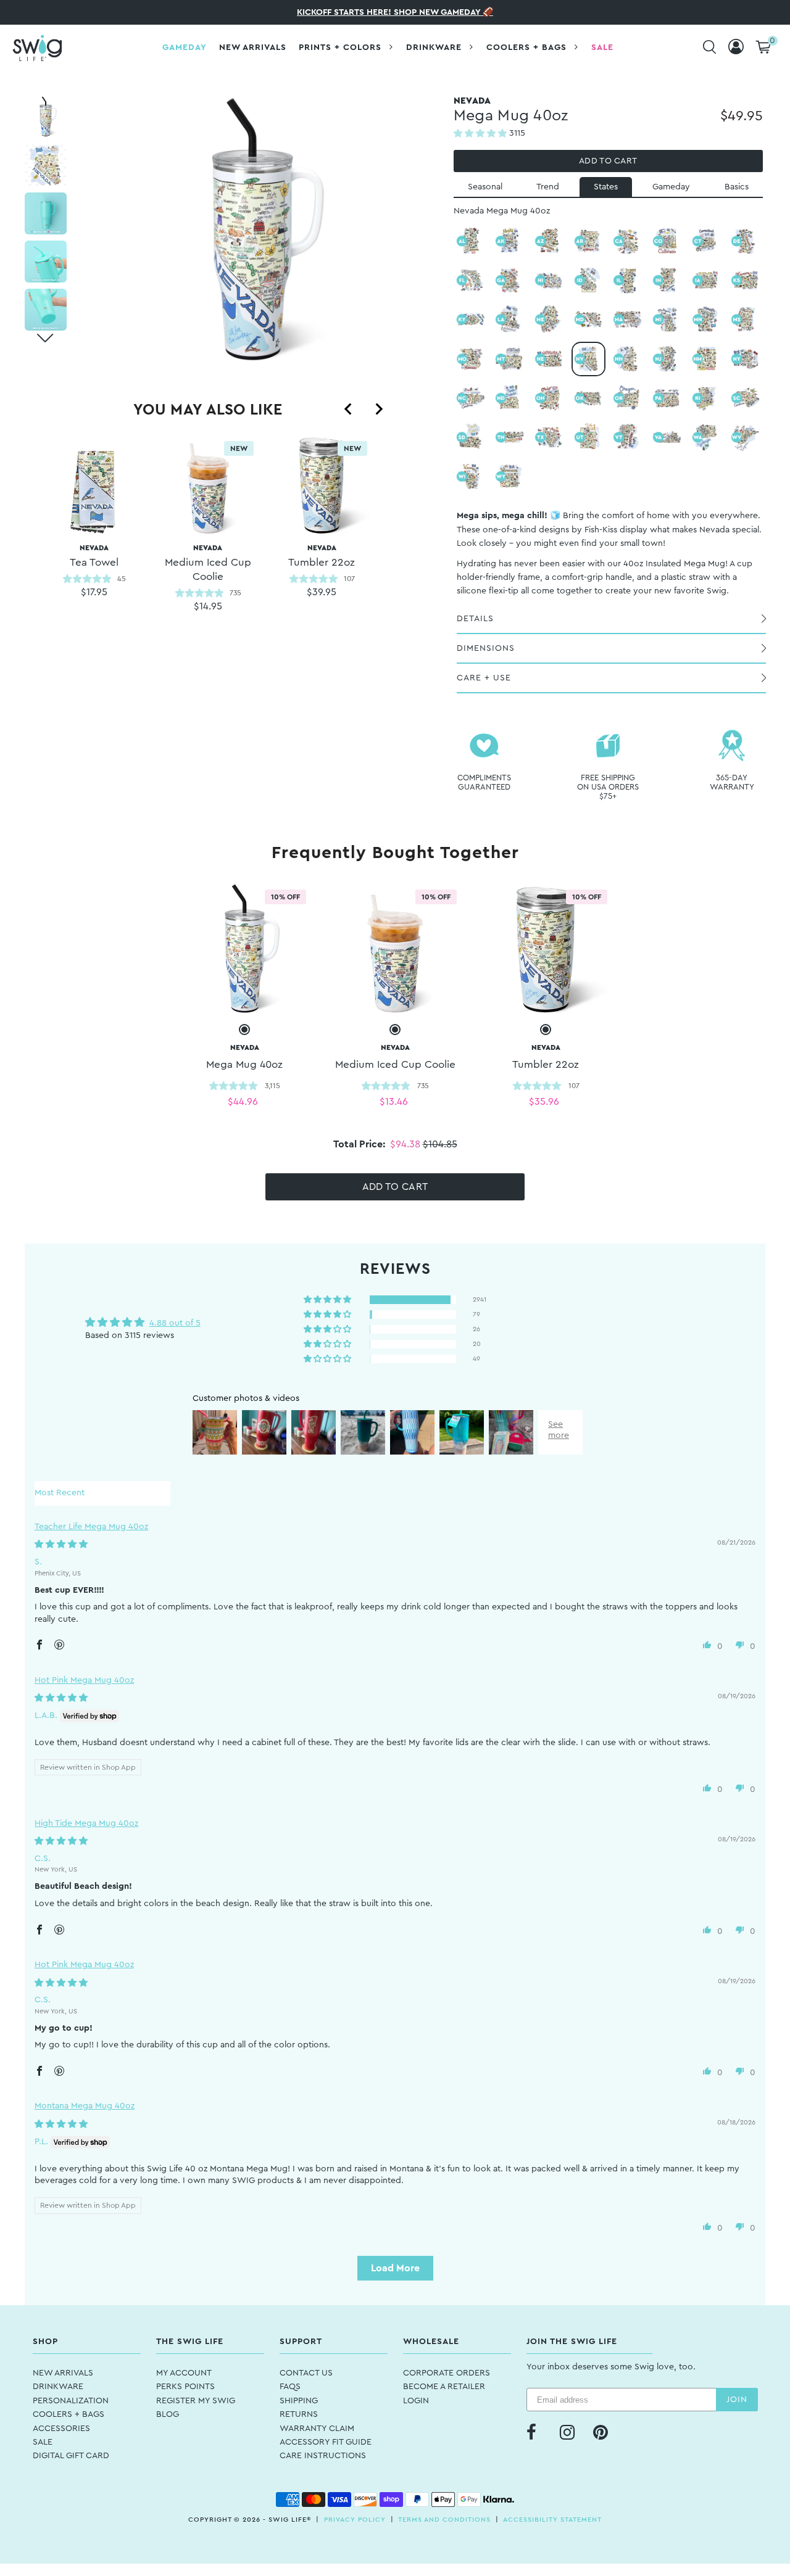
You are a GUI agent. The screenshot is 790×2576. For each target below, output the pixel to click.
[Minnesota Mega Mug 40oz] (707, 320)
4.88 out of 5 (175, 1323)
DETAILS (475, 619)
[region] (208, 540)
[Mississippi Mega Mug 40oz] (746, 320)
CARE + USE (484, 678)
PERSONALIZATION (71, 2401)
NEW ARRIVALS (63, 2373)
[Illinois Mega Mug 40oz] (628, 281)
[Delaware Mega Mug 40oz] (746, 241)
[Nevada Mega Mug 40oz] (589, 359)
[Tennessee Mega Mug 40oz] (510, 437)
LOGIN (416, 2401)
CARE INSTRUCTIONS (323, 2456)
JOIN (737, 2400)
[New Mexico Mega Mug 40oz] (707, 359)
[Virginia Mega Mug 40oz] (667, 437)
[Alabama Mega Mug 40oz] (471, 241)
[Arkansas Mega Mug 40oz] (589, 241)
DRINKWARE (58, 2387)
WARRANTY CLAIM (317, 2429)
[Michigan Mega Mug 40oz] (667, 320)
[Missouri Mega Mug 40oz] (471, 359)
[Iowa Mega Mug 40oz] (707, 281)
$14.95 (208, 606)
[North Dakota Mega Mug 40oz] (510, 398)
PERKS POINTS (185, 2387)
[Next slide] (378, 409)
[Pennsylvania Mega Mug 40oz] (667, 398)
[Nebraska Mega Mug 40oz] (549, 359)
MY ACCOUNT (184, 2373)
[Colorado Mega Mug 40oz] (667, 241)
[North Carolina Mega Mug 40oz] (471, 398)
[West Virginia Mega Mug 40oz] (746, 437)
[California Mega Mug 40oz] (628, 241)
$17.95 (94, 592)
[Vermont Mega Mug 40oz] (628, 437)
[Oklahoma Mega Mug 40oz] (589, 398)
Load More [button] (395, 2268)
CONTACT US (306, 2373)
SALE (43, 2442)
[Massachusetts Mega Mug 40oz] (628, 320)
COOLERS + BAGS (69, 2414)
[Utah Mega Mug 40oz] (589, 437)
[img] (61, 1545)
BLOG (168, 2414)
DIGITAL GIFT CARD (71, 2456)
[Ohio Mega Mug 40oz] (549, 398)
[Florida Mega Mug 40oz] (471, 281)
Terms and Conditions (444, 2520)
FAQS (290, 2387)
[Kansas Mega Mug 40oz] (746, 281)
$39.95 (322, 592)
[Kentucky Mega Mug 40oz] (471, 320)
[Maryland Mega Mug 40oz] (589, 320)
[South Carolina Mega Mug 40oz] (746, 398)
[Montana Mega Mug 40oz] (510, 359)
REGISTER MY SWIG (196, 2401)
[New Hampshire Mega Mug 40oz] (628, 359)
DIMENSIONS (486, 648)
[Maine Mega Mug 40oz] (549, 320)
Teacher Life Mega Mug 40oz (91, 1527)
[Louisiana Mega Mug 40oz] (510, 320)
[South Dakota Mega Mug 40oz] (471, 437)
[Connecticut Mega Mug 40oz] (707, 241)
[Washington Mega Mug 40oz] (707, 437)
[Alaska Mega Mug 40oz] (510, 241)
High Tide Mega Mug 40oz (86, 1823)
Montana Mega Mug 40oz (85, 2106)
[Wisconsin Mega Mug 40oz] (471, 477)
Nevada (208, 563)
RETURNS (299, 2414)
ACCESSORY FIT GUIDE (326, 2442)
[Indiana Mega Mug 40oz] (667, 281)
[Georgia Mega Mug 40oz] (510, 281)
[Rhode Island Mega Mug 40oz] (707, 398)
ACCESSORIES (61, 2429)
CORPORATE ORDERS (447, 2373)
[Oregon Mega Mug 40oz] (628, 398)
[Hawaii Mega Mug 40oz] (549, 281)
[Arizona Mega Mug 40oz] (549, 241)
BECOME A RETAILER (444, 2387)
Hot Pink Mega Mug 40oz (84, 1680)
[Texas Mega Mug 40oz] (549, 437)
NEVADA (94, 556)
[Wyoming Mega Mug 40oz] (510, 477)
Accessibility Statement (552, 2520)
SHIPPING (299, 2401)
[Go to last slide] (349, 409)
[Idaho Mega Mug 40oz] (589, 281)
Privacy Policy (355, 2520)
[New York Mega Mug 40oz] (746, 359)
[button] (481, 134)
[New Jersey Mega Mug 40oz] (667, 359)
